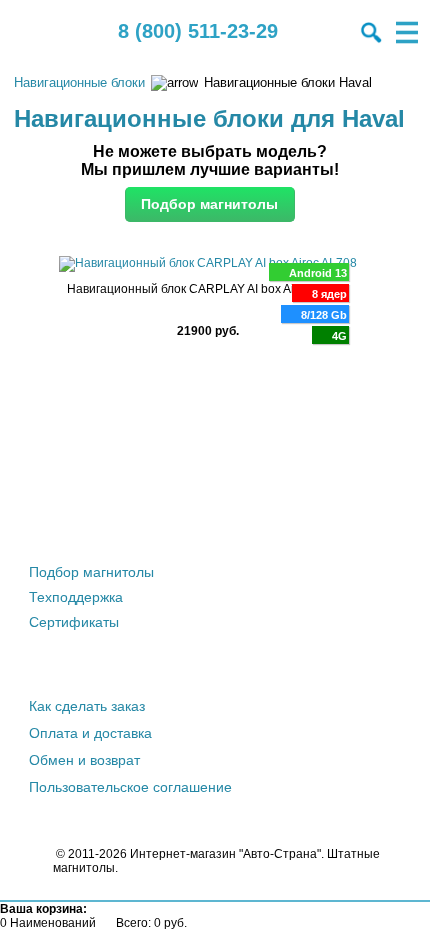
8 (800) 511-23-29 (198, 31)
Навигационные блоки (79, 82)
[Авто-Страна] (35, 32)
